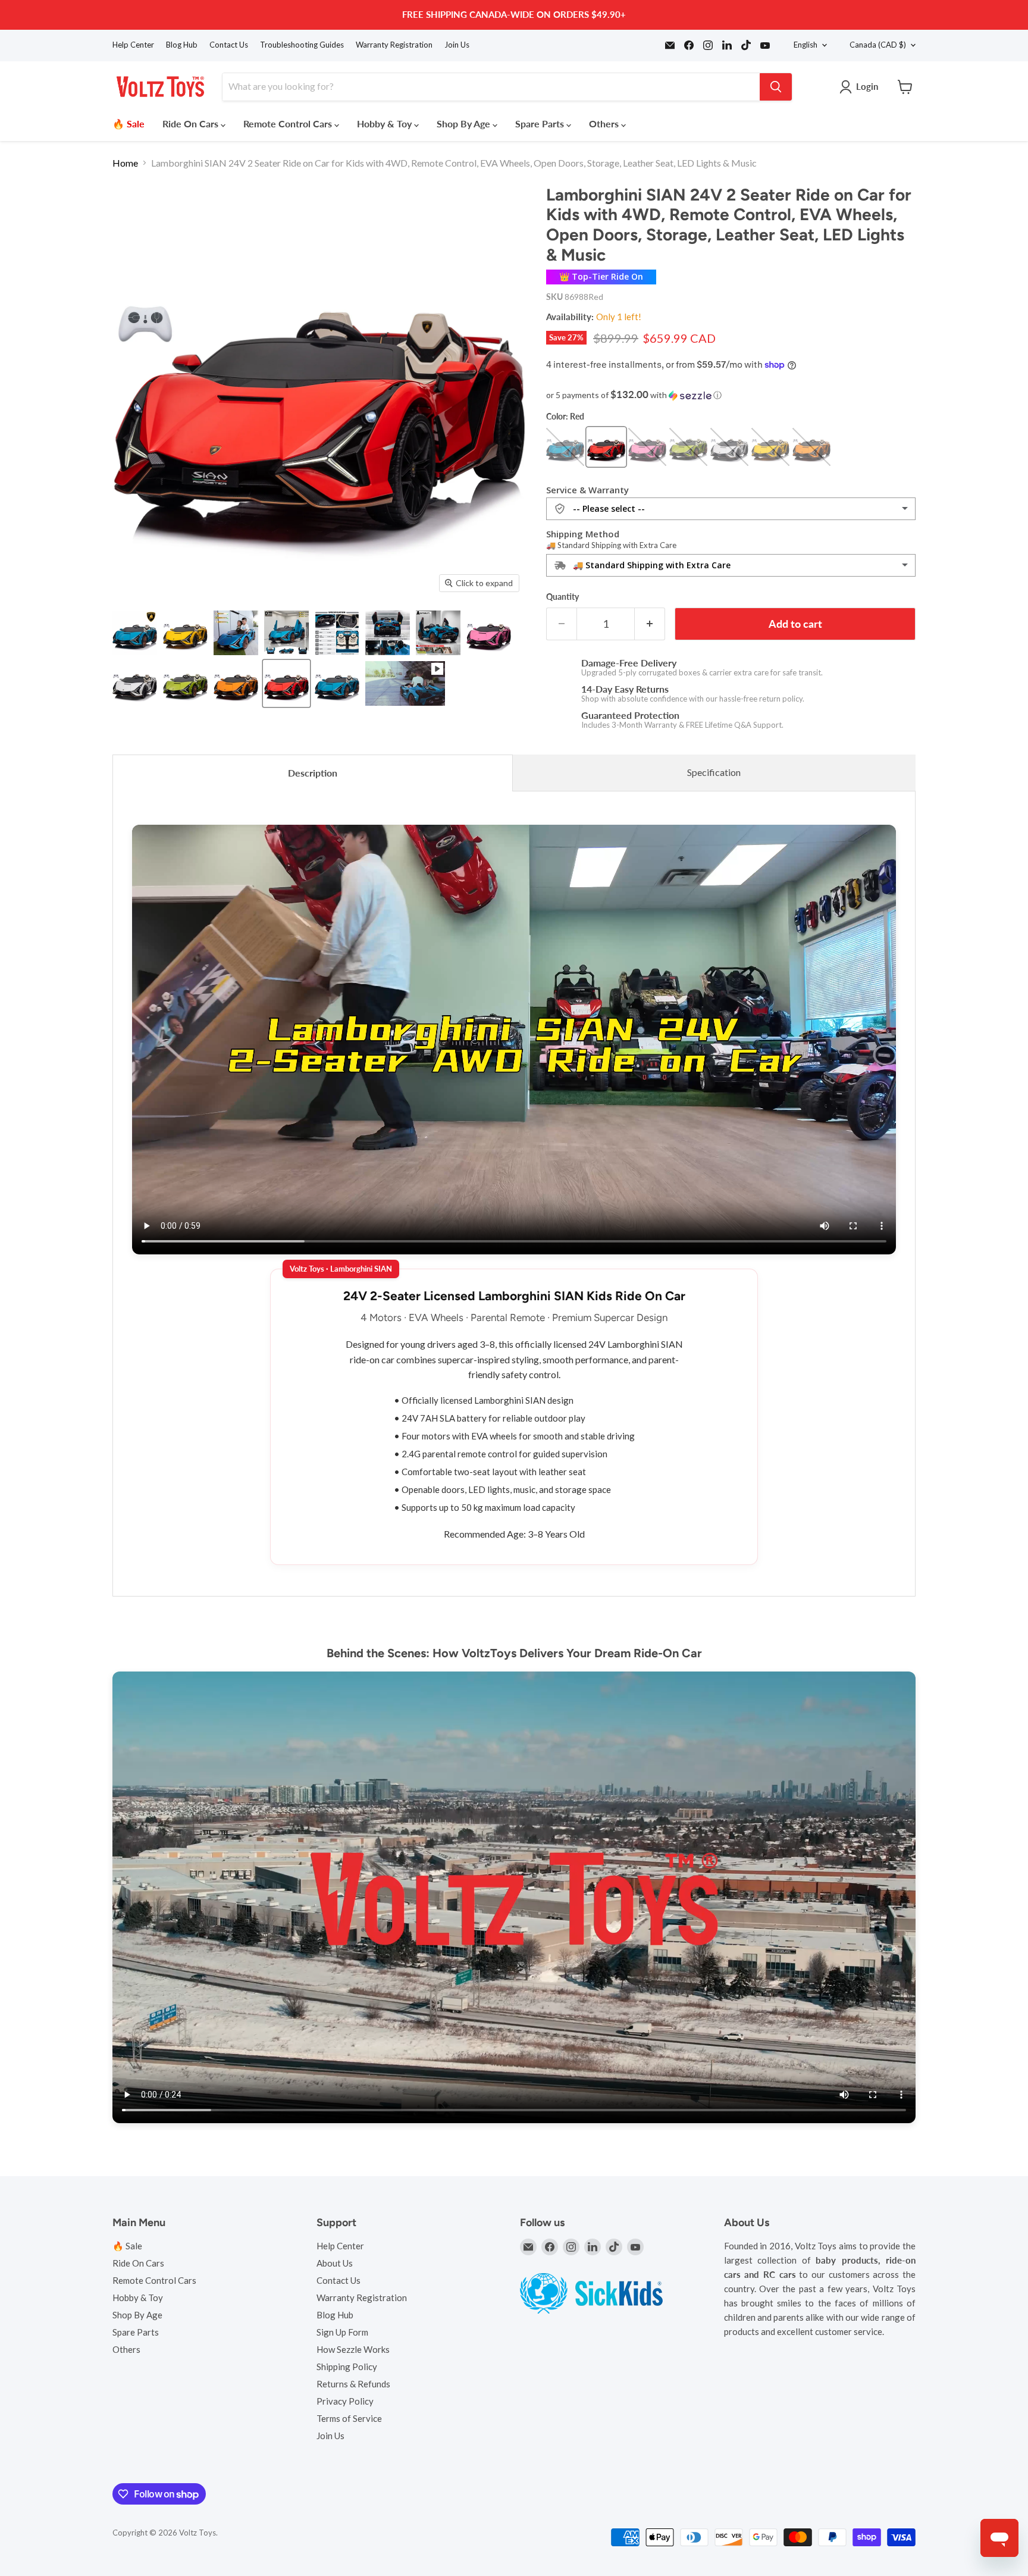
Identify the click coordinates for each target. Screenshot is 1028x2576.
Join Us (457, 45)
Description (313, 773)
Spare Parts (541, 123)
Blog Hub (182, 45)
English (806, 45)
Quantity (562, 597)
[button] (731, 395)
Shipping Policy (347, 2367)
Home (125, 163)
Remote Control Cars (289, 123)
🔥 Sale (128, 123)
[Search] (776, 87)
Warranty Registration (394, 45)
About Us (335, 2263)
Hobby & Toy (385, 123)
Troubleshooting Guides (302, 45)
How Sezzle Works (353, 2349)
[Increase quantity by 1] (650, 624)
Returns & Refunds (353, 2384)
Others (605, 123)
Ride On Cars (192, 123)
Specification (714, 772)
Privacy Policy (345, 2401)
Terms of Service (349, 2418)
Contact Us (229, 45)
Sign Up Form (342, 2332)
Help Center (133, 45)
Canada (878, 45)
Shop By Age (465, 123)
